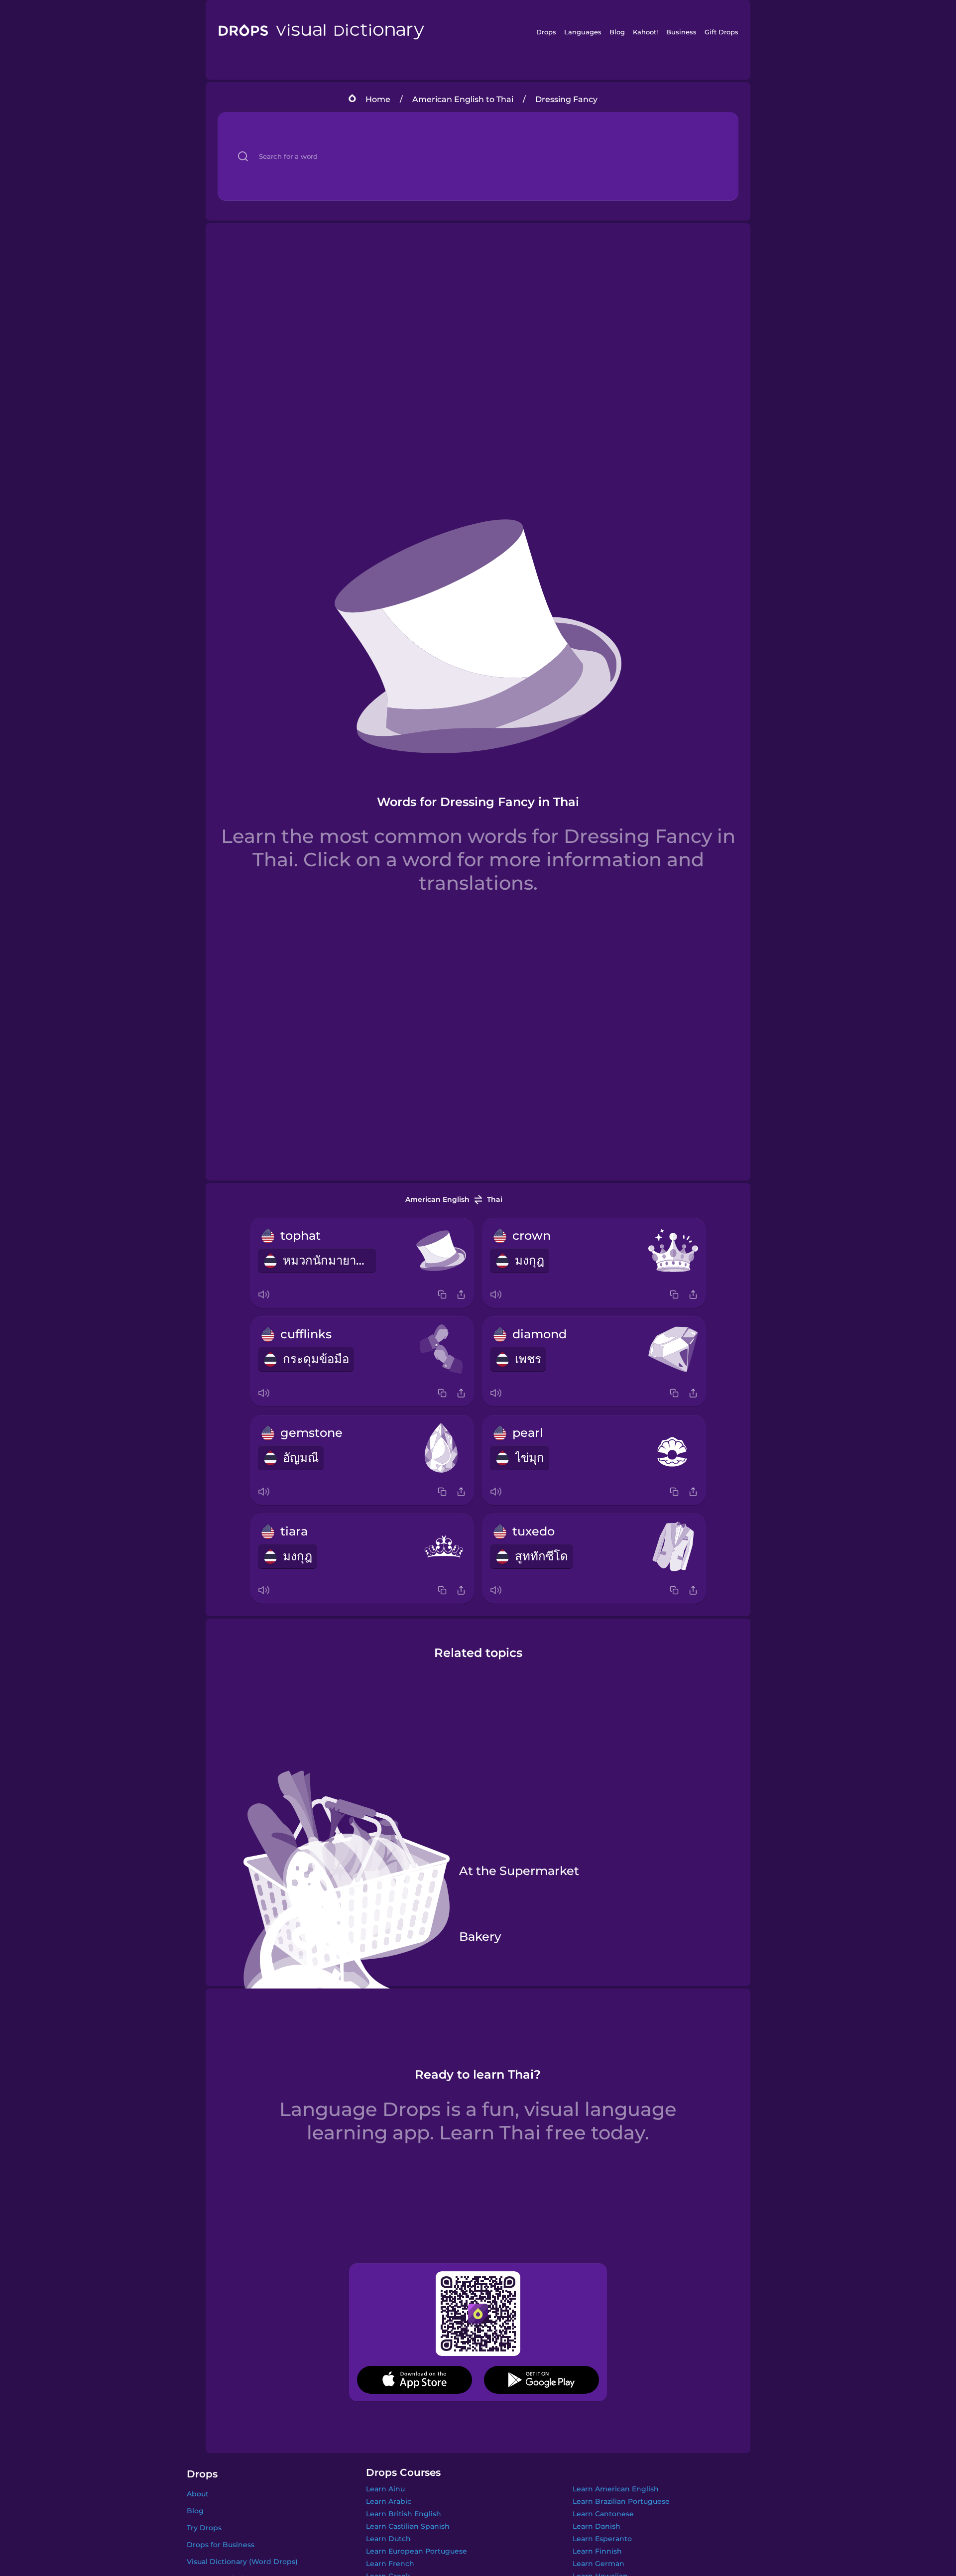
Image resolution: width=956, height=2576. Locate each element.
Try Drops (204, 2528)
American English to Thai (463, 99)
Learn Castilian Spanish (408, 2526)
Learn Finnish (597, 2551)
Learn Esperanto (602, 2539)
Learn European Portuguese (417, 2551)
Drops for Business (221, 2545)
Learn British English (404, 2514)
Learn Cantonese (603, 2514)
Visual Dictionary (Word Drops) (242, 2562)
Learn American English (616, 2489)
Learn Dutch (388, 2539)
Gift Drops (721, 32)
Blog (617, 32)
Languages (583, 32)
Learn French (390, 2564)
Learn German (598, 2564)
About (198, 2494)
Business (681, 32)
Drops (546, 32)
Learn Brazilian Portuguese (621, 2501)
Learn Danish (597, 2526)
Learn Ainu (385, 2489)
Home (378, 99)
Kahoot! (645, 32)
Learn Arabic (389, 2501)
